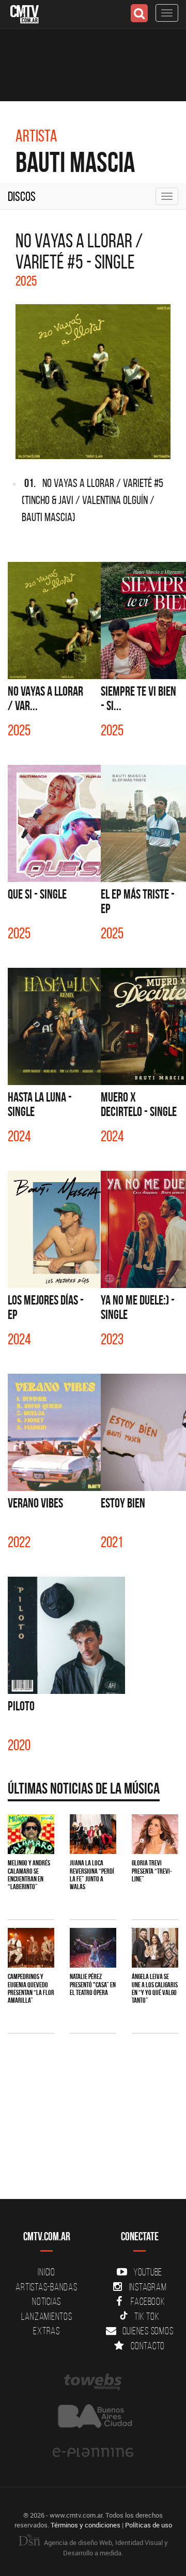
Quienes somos (148, 2331)
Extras (47, 2331)
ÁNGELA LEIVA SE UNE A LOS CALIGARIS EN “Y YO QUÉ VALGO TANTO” (155, 1988)
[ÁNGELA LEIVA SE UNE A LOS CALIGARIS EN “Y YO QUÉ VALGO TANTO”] (155, 1948)
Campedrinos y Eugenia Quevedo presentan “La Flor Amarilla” (31, 1988)
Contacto (148, 2346)
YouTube (148, 2272)
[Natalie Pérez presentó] (93, 1948)
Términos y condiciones (86, 2525)
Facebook (148, 2301)
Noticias (47, 2301)
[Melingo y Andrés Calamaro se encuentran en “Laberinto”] (31, 1834)
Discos (22, 196)
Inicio (47, 2272)
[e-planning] (93, 2453)
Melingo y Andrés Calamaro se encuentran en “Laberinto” (29, 1875)
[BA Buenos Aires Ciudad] (93, 2417)
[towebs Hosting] (93, 2382)
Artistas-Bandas (46, 2287)
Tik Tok (147, 2316)
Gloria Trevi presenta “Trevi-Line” (152, 1871)
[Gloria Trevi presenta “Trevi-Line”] (155, 1834)
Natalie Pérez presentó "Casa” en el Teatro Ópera (93, 1984)
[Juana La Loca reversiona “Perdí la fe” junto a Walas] (93, 1834)
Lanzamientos (47, 2316)
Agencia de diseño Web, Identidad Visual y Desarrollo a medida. (105, 2548)
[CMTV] (25, 13)
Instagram (148, 2287)
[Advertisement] (93, 2150)
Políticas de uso (149, 2525)
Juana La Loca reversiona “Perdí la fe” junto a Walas (92, 1875)
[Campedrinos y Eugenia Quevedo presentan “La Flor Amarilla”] (31, 1948)
